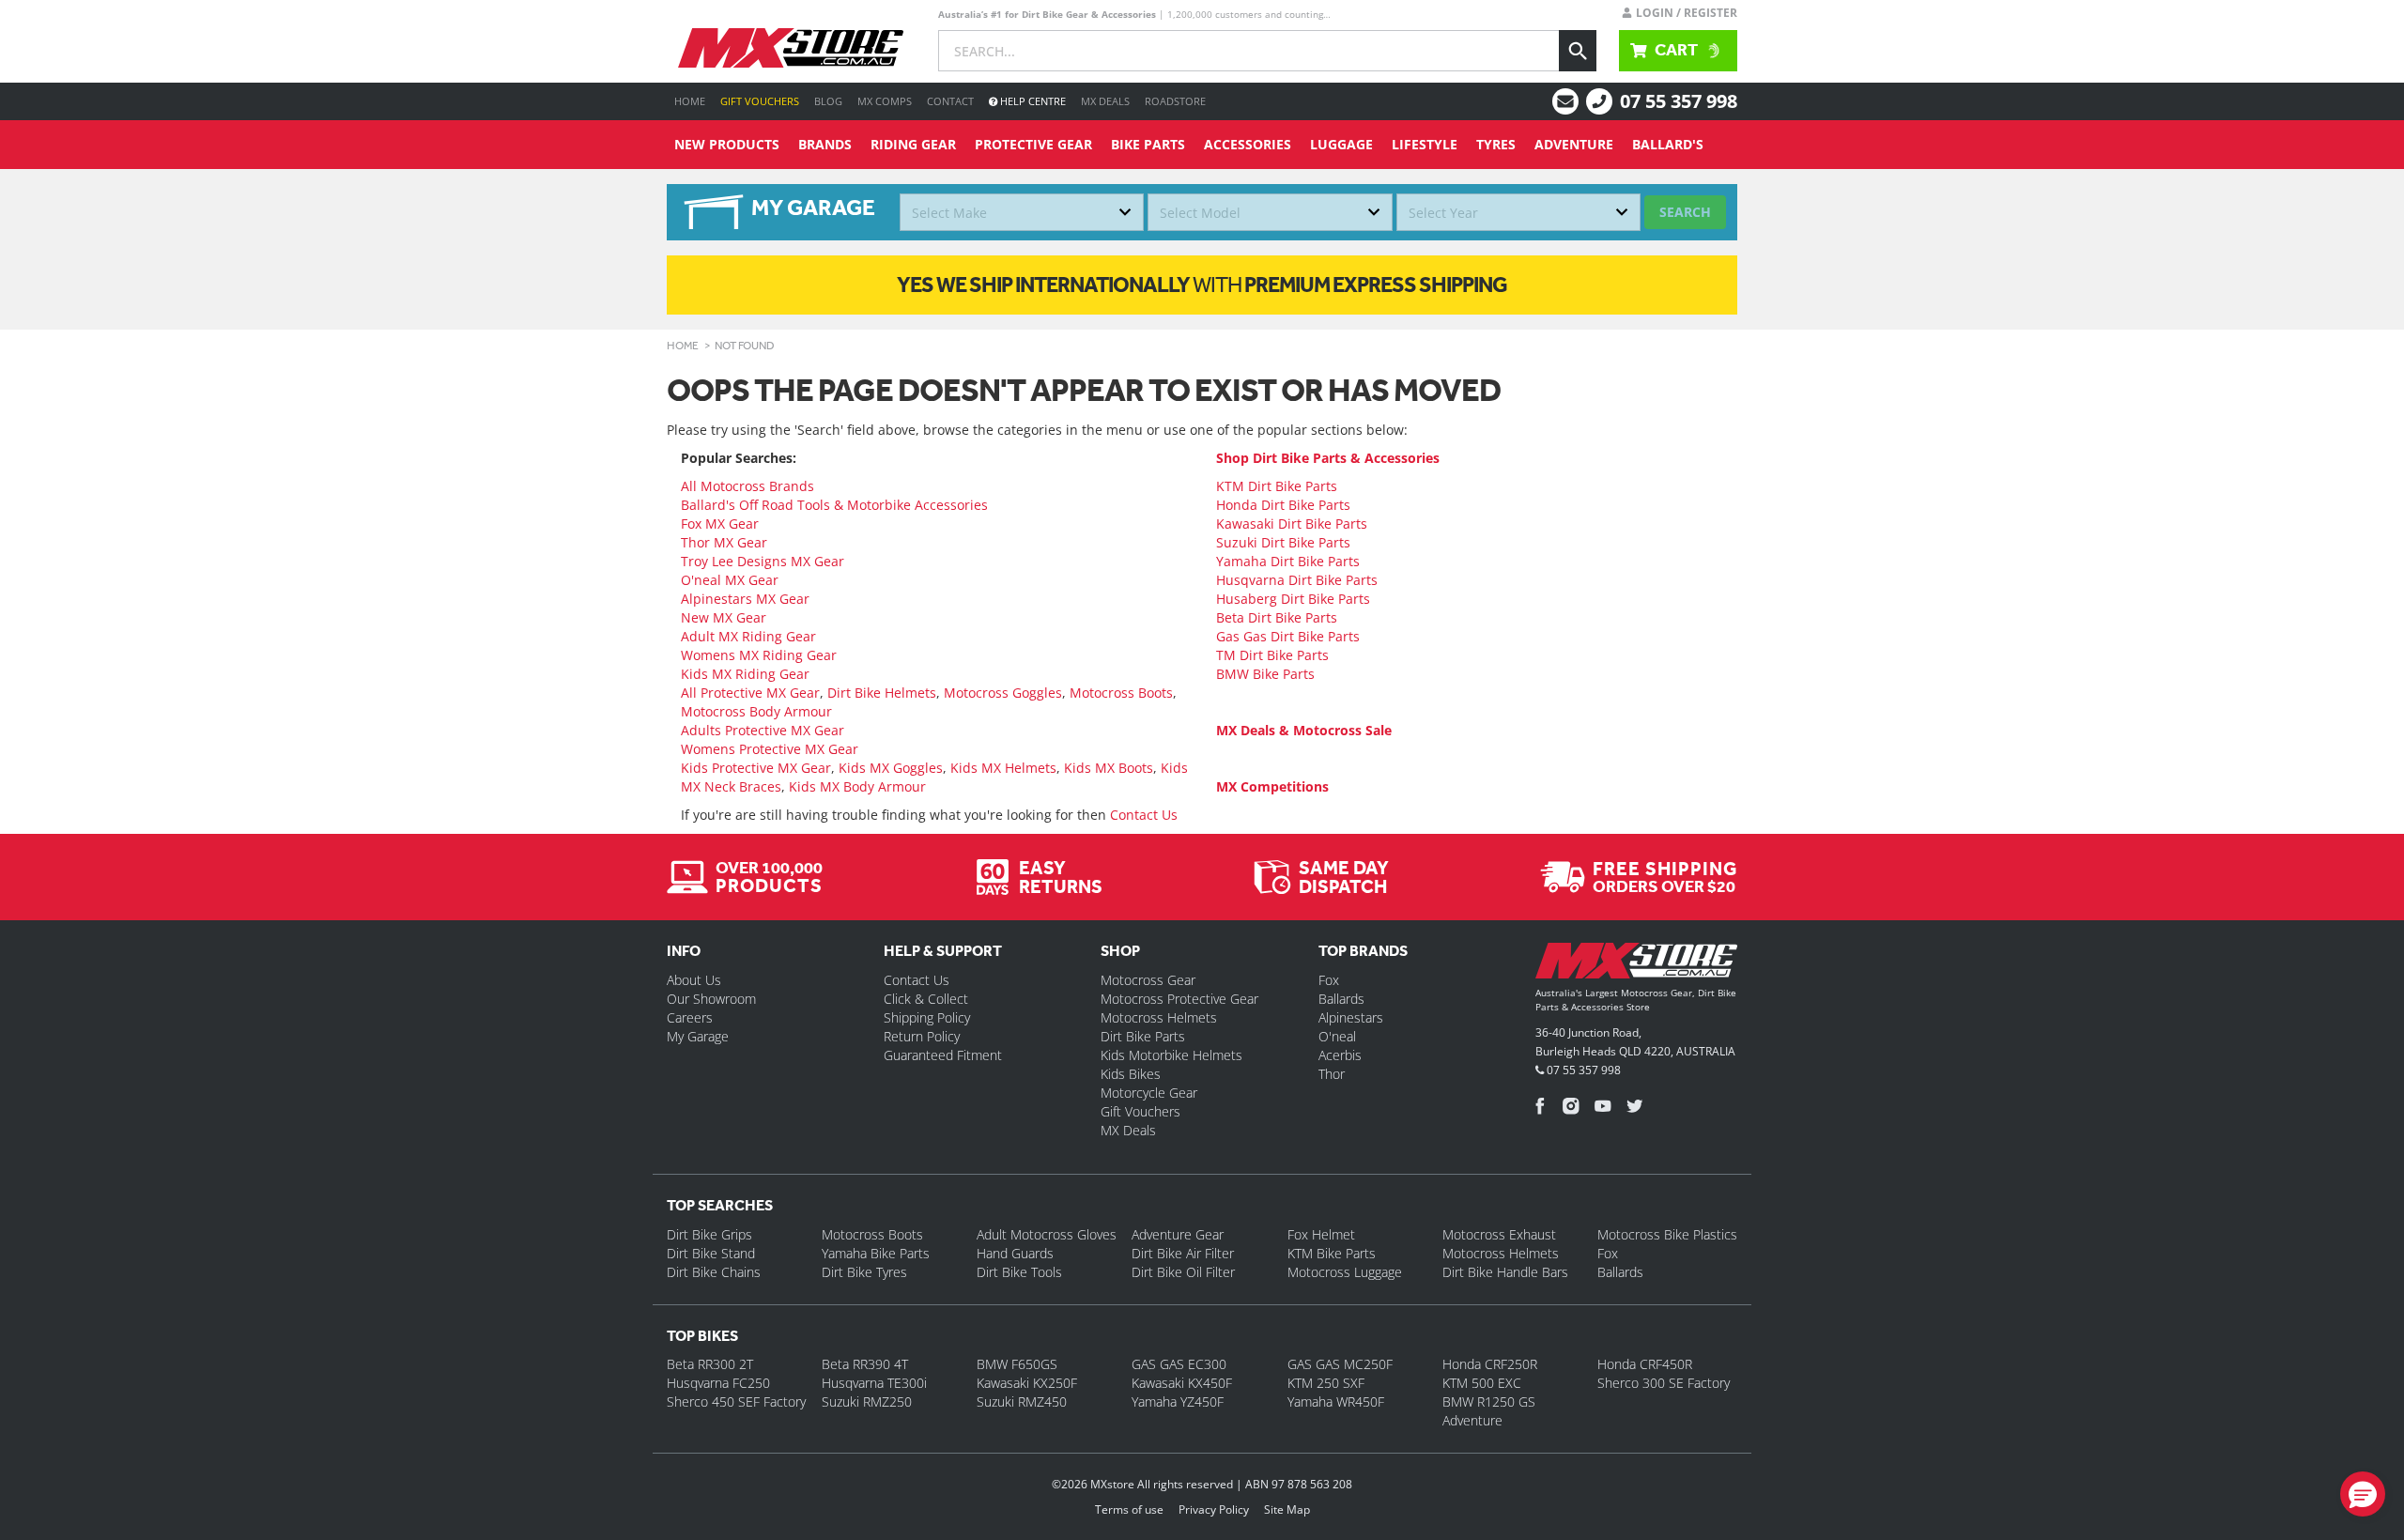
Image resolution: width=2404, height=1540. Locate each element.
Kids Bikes (1131, 1074)
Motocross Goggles (1003, 693)
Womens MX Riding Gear (759, 655)
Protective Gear (1033, 144)
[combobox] (1022, 212)
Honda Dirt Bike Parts (1283, 505)
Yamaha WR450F (1336, 1401)
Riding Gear (913, 144)
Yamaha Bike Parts (876, 1253)
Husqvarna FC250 (718, 1383)
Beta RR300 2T (710, 1364)
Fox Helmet (1321, 1234)
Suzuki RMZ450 (1022, 1401)
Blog (828, 101)
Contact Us (1144, 815)
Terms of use (1129, 1509)
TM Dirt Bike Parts (1272, 655)
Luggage (1341, 144)
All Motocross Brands (747, 486)
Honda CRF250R (1490, 1364)
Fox (1329, 980)
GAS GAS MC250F (1340, 1364)
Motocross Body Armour (756, 711)
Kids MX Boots (1109, 768)
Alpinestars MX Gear (745, 599)
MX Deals (1105, 101)
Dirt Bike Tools (1019, 1272)
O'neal (1337, 1036)
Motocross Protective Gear (1179, 999)
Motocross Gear (1148, 980)
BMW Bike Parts (1265, 674)
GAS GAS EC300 (1179, 1364)
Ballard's (1668, 144)
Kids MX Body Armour (857, 786)
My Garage (698, 1036)
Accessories (1248, 144)
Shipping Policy (927, 1017)
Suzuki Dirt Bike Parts (1283, 542)
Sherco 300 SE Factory (1664, 1383)
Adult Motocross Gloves (1047, 1234)
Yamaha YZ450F (1178, 1401)
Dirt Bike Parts (1143, 1036)
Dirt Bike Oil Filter (1183, 1272)
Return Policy (922, 1036)
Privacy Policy (1214, 1509)
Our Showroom (711, 999)
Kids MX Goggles (891, 768)
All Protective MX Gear (750, 693)
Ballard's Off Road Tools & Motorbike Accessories (834, 505)
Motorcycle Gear (1149, 1093)
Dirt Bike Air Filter (1183, 1253)
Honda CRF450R (1645, 1364)
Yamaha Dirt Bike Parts (1288, 561)
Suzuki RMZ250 (867, 1401)
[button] (2363, 1494)
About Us (694, 980)
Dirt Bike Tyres (864, 1272)
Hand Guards (1015, 1253)
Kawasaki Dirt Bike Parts (1292, 524)
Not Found (745, 346)
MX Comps (885, 101)
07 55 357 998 (1679, 101)
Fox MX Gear (720, 524)
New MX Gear (724, 617)
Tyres (1496, 144)
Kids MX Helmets (1003, 768)
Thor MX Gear (724, 542)
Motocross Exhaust (1499, 1234)
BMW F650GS (1017, 1364)
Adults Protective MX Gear (763, 730)
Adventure (1574, 144)
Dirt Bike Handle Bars (1505, 1272)
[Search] (1578, 51)
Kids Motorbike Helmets (1171, 1055)
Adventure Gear (1178, 1234)
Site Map (1287, 1509)
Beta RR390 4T (865, 1364)
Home (690, 101)
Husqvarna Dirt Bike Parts (1297, 580)
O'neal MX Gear (730, 580)
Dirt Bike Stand (711, 1253)
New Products (727, 144)
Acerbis (1340, 1055)
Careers (690, 1017)
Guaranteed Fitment (943, 1055)
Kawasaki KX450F (1182, 1383)
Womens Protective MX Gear (770, 749)
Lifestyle (1425, 144)
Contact (950, 101)
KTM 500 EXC (1482, 1383)
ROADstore (1175, 101)
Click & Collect (926, 999)
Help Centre (1032, 101)
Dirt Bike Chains (714, 1272)
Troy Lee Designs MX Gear (763, 561)
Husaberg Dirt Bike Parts (1293, 599)
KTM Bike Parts (1332, 1253)
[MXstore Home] (1636, 964)
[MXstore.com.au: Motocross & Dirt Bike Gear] (791, 48)
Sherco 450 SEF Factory (736, 1401)
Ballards (1341, 999)
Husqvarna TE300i (874, 1383)
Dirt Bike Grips (709, 1234)
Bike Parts (1148, 144)
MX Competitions (1272, 786)
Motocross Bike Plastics (1667, 1234)
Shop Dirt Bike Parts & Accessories (1328, 458)
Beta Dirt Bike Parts (1277, 617)
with (1202, 285)
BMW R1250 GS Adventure (1489, 1411)
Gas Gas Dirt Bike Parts (1288, 636)
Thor (1332, 1074)
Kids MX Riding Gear (745, 674)
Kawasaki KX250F (1027, 1383)
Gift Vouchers (760, 101)
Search (1685, 212)
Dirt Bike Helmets (882, 693)
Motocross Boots (1121, 693)
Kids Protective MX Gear (756, 768)
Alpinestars (1351, 1017)
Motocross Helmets (1159, 1017)
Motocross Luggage (1345, 1272)
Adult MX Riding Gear (748, 636)
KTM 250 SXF (1326, 1383)
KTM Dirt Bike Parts (1277, 486)
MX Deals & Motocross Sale (1304, 730)
